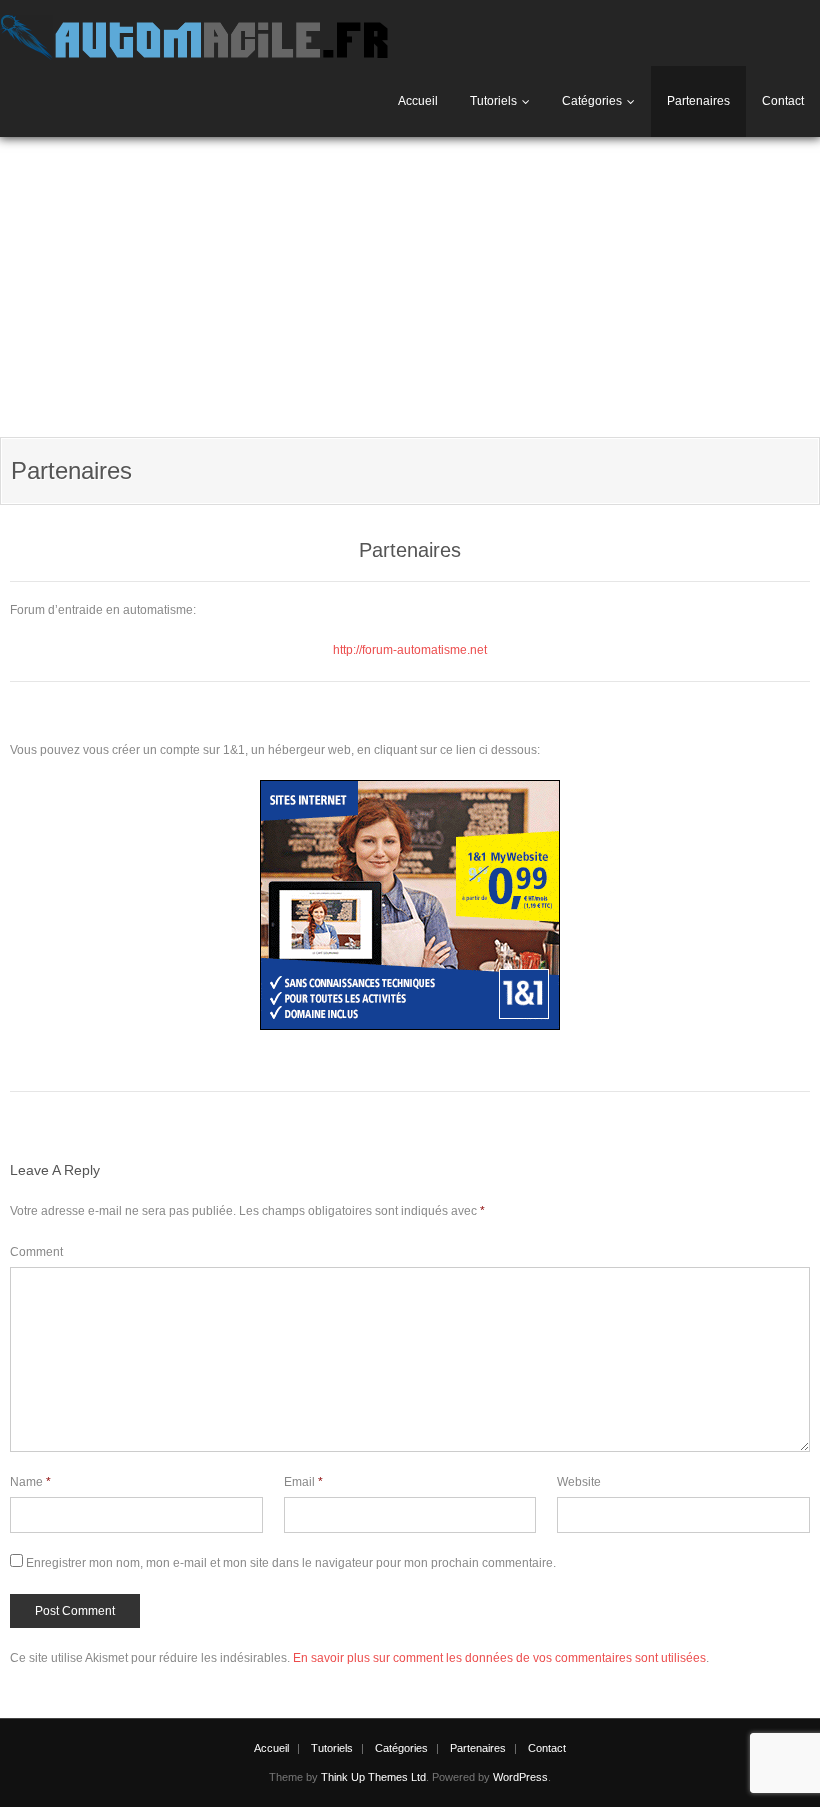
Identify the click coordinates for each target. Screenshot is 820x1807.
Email (303, 1482)
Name (30, 1482)
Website (579, 1482)
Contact (783, 101)
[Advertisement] (410, 287)
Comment (36, 1252)
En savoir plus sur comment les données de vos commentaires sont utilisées (499, 1658)
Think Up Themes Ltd (373, 1777)
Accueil (418, 101)
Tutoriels (493, 101)
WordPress (520, 1777)
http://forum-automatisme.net (410, 650)
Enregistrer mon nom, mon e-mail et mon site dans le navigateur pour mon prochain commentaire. (291, 1563)
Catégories (592, 101)
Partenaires (698, 101)
